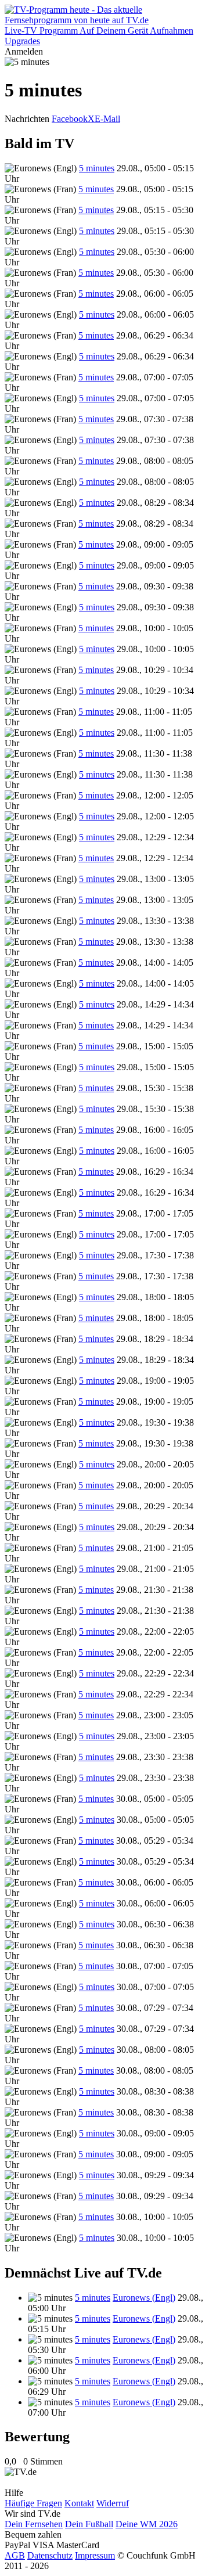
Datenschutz (50, 2555)
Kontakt (79, 2503)
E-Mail (107, 119)
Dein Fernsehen (34, 2524)
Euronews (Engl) (144, 2298)
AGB (15, 2555)
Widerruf (113, 2503)
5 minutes (97, 168)
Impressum (95, 2555)
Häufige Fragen (33, 2503)
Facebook (70, 119)
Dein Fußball (89, 2524)
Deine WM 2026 (147, 2524)
